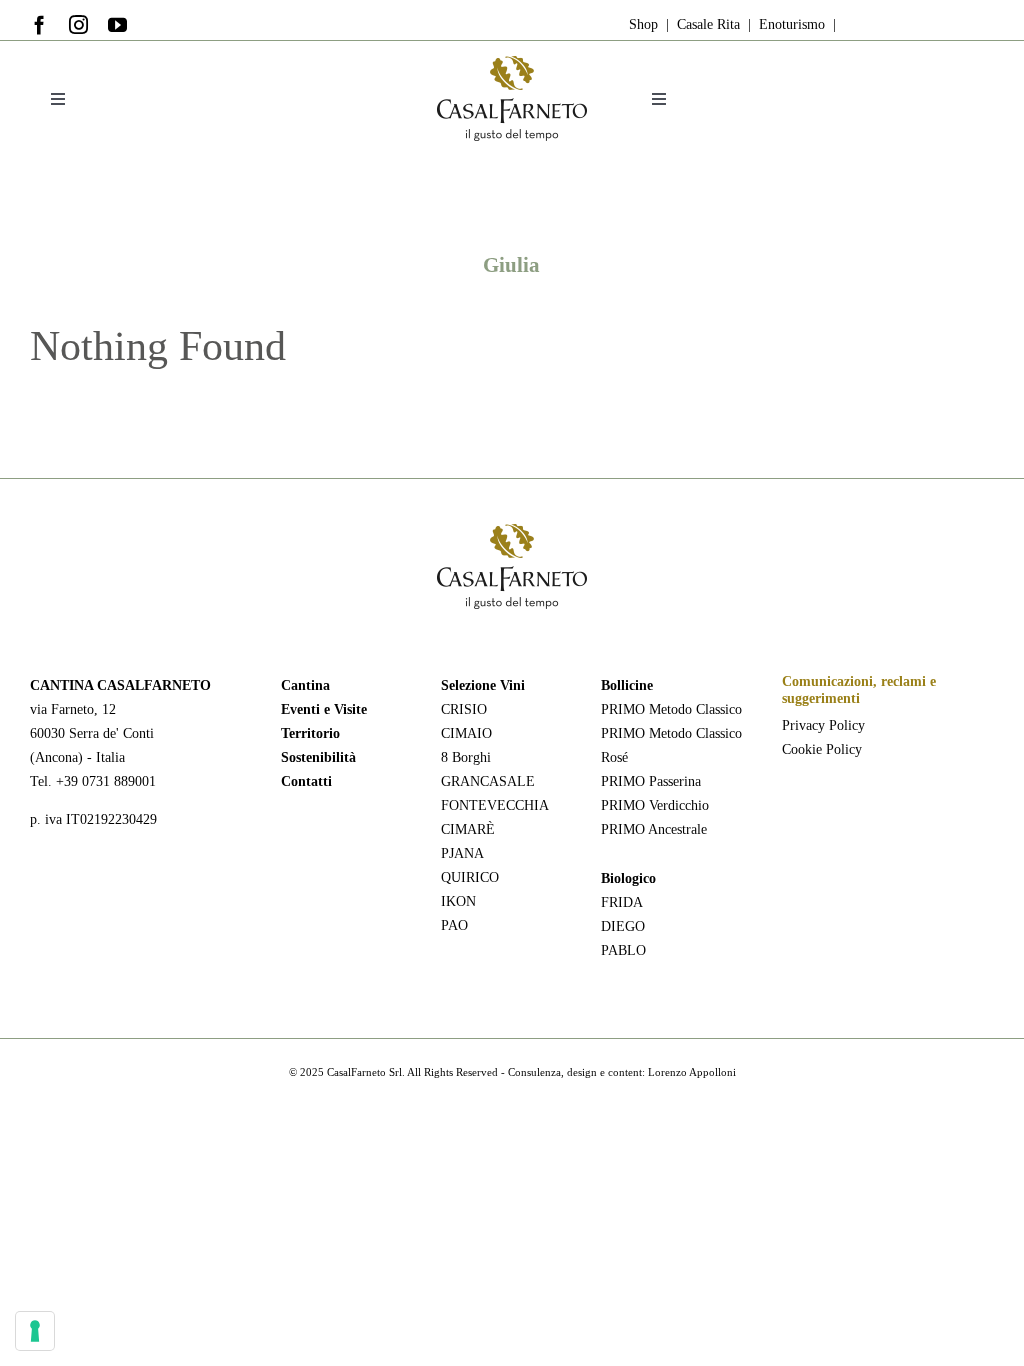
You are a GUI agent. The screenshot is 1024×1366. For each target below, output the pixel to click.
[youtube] (117, 24)
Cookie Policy (822, 749)
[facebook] (39, 24)
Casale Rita (706, 24)
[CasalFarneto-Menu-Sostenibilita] (512, 62)
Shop (643, 24)
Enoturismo (790, 24)
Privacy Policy (823, 725)
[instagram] (78, 24)
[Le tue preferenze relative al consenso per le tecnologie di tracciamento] (35, 1331)
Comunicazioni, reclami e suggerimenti (859, 690)
